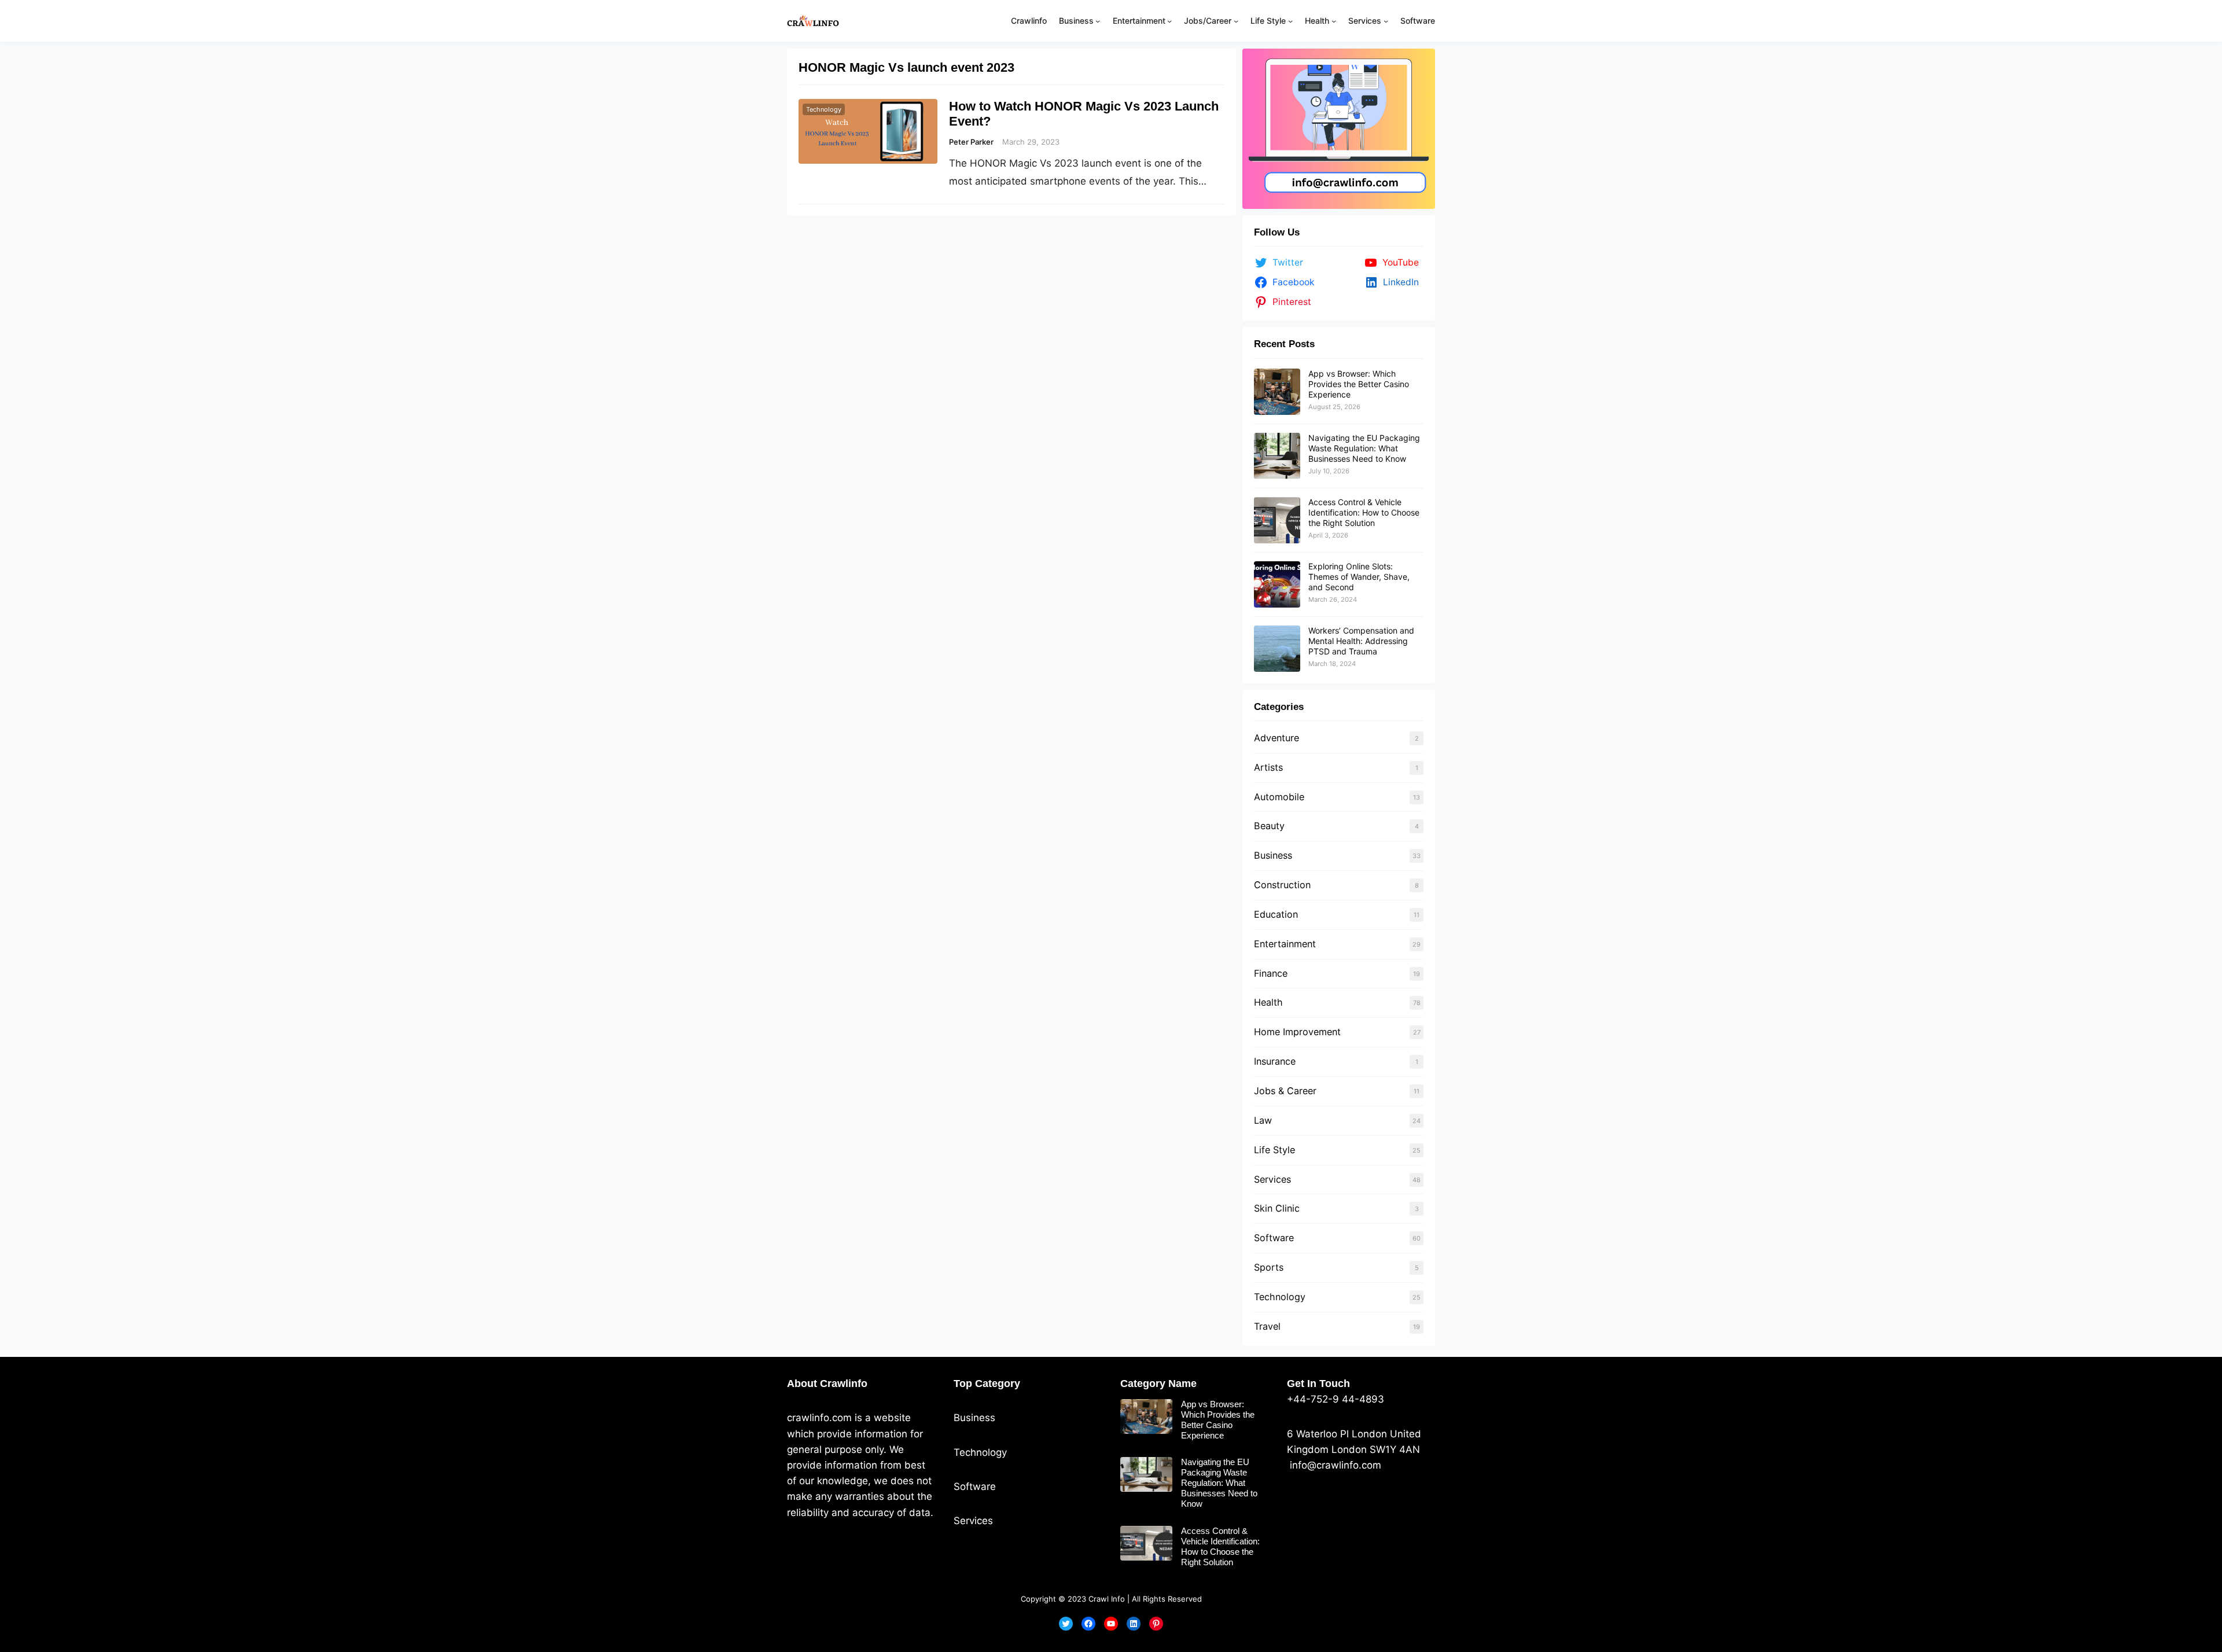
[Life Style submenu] (1290, 21)
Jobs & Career (1285, 1091)
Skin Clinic (1277, 1208)
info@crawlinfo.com (1334, 1465)
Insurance (1275, 1061)
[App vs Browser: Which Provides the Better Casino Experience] (1277, 392)
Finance (1271, 973)
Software (1274, 1238)
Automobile (1279, 797)
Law (1263, 1120)
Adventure (1276, 738)
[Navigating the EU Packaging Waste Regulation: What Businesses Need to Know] (1277, 456)
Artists (1268, 767)
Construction (1282, 885)
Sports (1269, 1267)
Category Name (1158, 1384)
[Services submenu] (1386, 21)
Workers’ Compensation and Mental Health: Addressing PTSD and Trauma (1361, 641)
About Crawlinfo (827, 1384)
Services (1272, 1179)
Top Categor (984, 1384)
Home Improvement (1297, 1032)
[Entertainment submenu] (1169, 21)
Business (1273, 855)
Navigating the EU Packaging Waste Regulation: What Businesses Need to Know (1364, 448)
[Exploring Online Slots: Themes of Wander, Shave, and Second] (1277, 584)
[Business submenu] (1098, 21)
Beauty (1269, 826)
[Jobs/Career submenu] (1236, 21)
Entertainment (1285, 944)
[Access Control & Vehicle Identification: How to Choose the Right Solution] (1277, 520)
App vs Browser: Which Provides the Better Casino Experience (1359, 384)
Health (1268, 1002)
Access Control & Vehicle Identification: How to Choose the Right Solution (1364, 512)
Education (1276, 914)
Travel (1267, 1326)
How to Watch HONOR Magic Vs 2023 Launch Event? (1084, 114)
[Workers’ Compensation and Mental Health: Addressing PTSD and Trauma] (1277, 649)
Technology (824, 109)
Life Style (1274, 1150)
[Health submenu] (1334, 21)
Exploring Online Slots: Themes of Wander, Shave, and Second (1359, 577)
